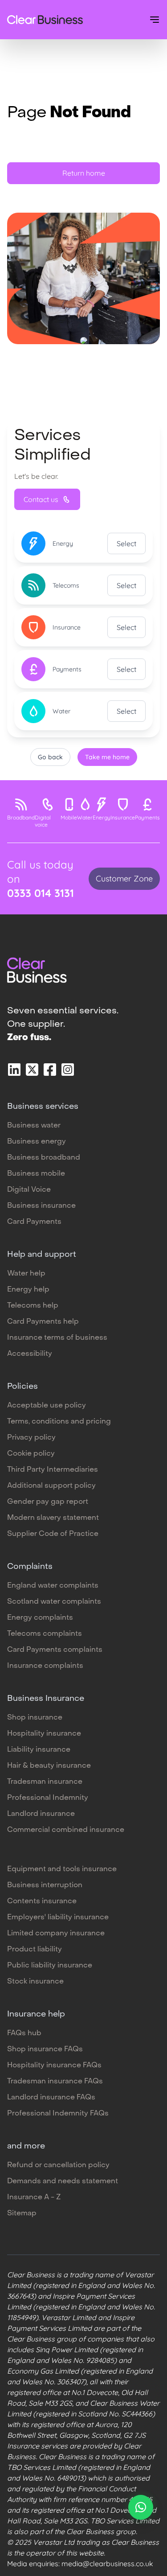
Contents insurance (42, 1901)
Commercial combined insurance (66, 1830)
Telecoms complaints (45, 1634)
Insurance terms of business (57, 1338)
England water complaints (53, 1586)
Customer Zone (124, 879)
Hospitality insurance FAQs (54, 2066)
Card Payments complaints (55, 1650)
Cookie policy (31, 1454)
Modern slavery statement (53, 1518)
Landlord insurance (41, 1814)
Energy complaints (40, 1618)
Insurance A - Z (34, 2197)
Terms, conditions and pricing (59, 1422)
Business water (34, 1126)
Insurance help (36, 2014)
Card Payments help (43, 1322)
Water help (26, 1274)
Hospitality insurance (44, 1734)
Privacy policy (31, 1438)
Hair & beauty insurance (49, 1766)
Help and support (42, 1255)
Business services (43, 1107)
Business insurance (41, 1206)
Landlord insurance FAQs (51, 2098)
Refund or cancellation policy (58, 2165)
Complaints (30, 1567)
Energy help (28, 1290)
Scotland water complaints (54, 1602)
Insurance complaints (45, 1666)
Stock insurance (35, 1982)
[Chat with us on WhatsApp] (141, 2507)
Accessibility (30, 1354)
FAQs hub (24, 2033)
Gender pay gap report (48, 1502)
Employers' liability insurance (58, 1918)
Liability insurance (39, 1750)
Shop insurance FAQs (45, 2049)
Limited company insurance (56, 1934)
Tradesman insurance (45, 1782)
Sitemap (22, 2214)
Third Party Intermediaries (53, 1470)
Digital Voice (29, 1190)
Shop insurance (35, 1718)
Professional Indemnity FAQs (58, 2114)
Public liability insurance (50, 1966)
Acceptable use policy (47, 1406)
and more (26, 2146)
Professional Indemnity (48, 1798)
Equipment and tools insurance (62, 1869)
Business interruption (45, 1885)
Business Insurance (46, 1699)
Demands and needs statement (63, 2181)
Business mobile (36, 1174)
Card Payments (34, 1222)
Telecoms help (33, 1306)
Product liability (35, 1950)
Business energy (37, 1142)
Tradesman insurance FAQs (55, 2082)
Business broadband (44, 1158)
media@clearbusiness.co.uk (107, 2564)
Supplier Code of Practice (53, 1534)
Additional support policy (51, 1486)
